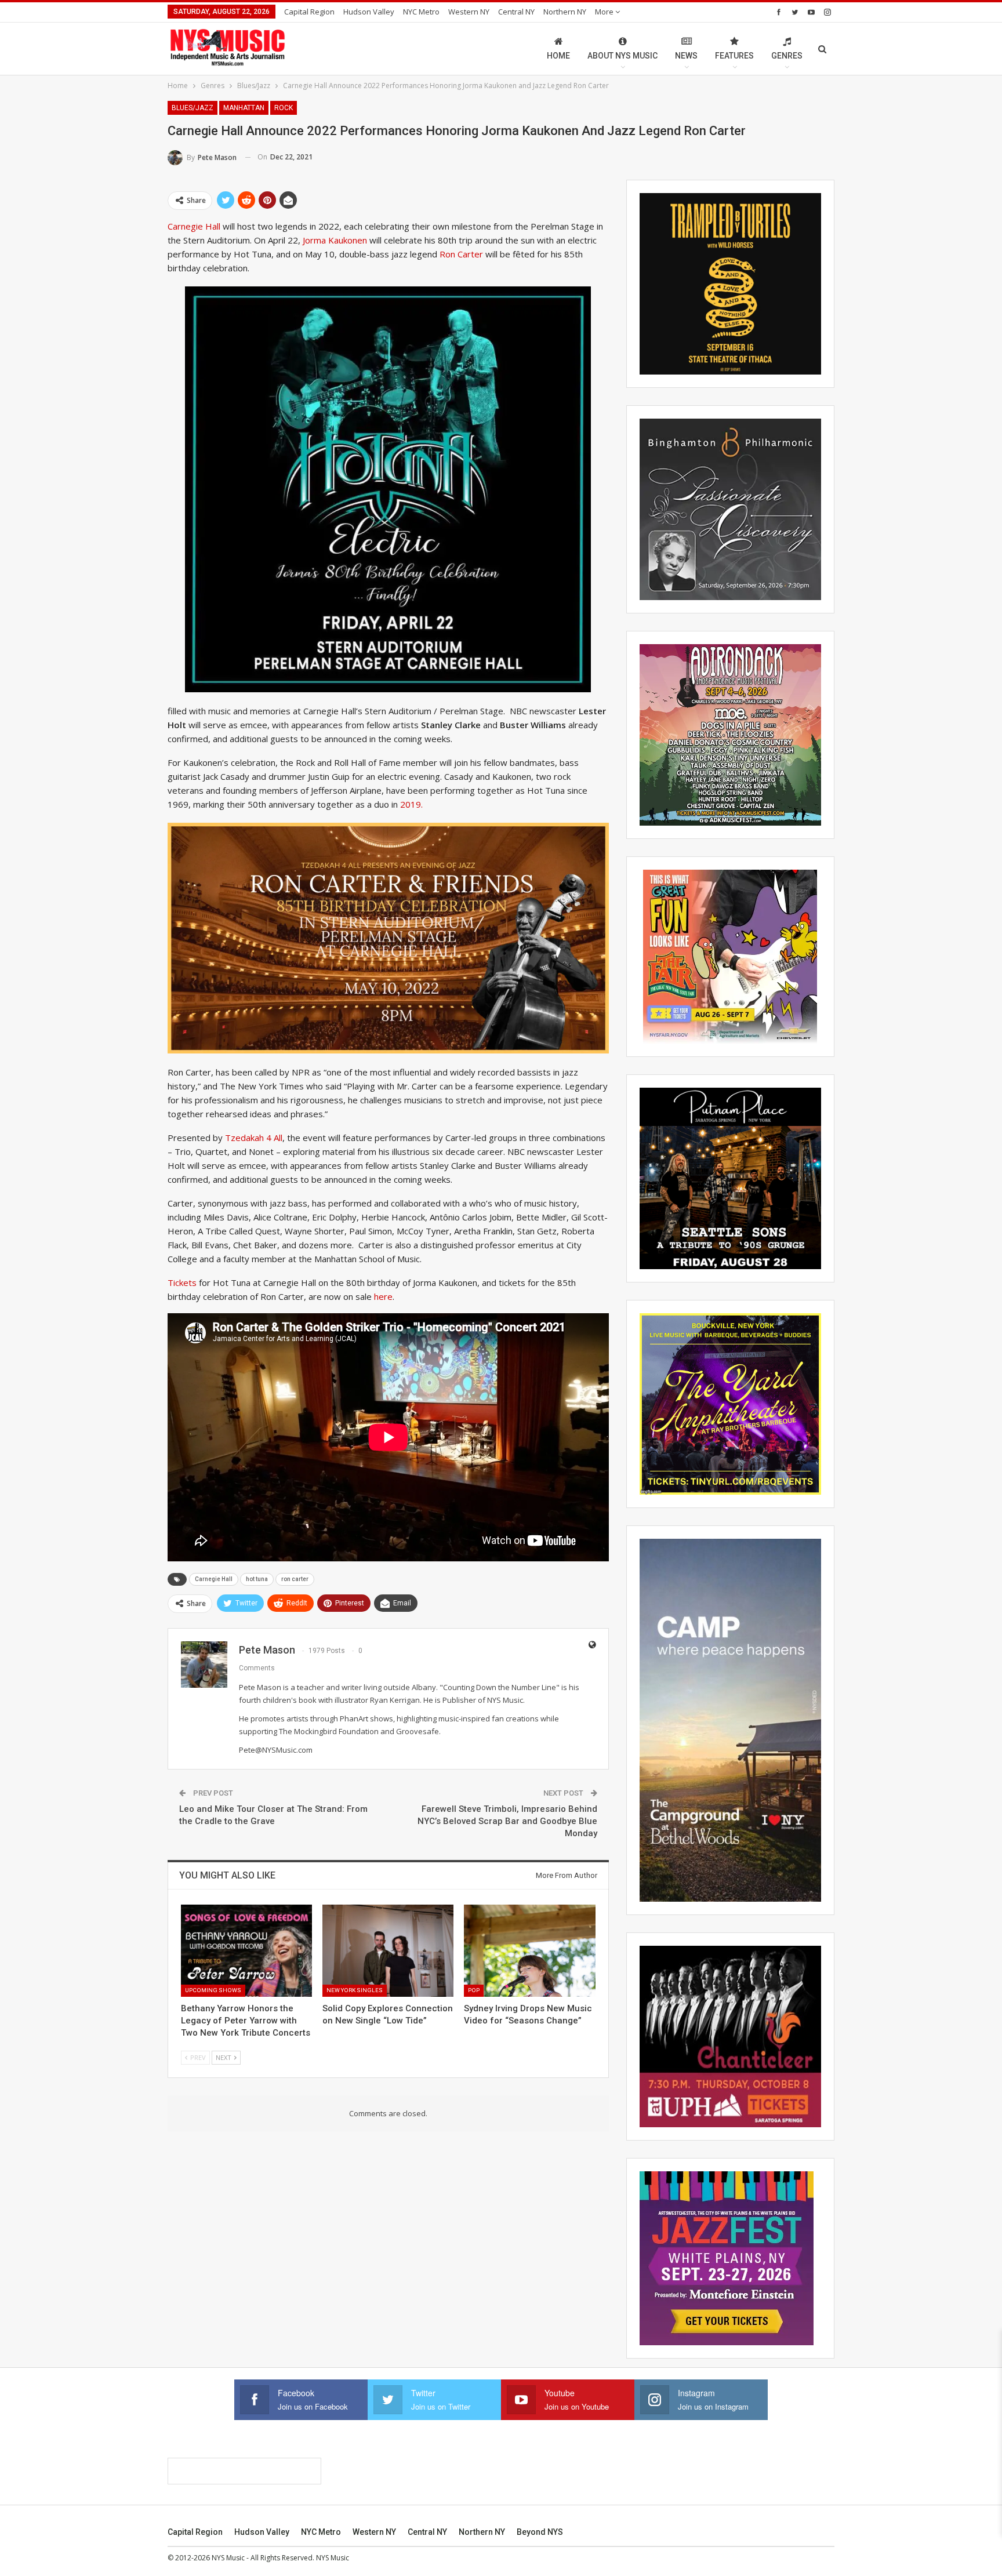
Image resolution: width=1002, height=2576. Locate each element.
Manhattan (244, 108)
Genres (787, 56)
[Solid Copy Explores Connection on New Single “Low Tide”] (388, 1950)
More (605, 12)
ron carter (295, 1579)
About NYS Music (622, 56)
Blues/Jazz (193, 108)
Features (734, 56)
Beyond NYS (540, 2532)
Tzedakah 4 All (254, 1138)
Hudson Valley (369, 12)
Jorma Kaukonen (335, 240)
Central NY (516, 12)
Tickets (182, 1282)
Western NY (469, 12)
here (383, 1296)
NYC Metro (421, 12)
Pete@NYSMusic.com (276, 1750)
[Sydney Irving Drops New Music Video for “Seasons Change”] (529, 1950)
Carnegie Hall (194, 226)
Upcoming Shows (213, 1990)
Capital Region (309, 12)
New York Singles (355, 1990)
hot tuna (257, 1579)
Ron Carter (461, 254)
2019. (411, 804)
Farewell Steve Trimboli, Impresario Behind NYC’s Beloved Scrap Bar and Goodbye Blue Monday (507, 1821)
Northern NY (565, 12)
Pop (474, 1990)
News (686, 56)
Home (558, 56)
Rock (284, 108)
